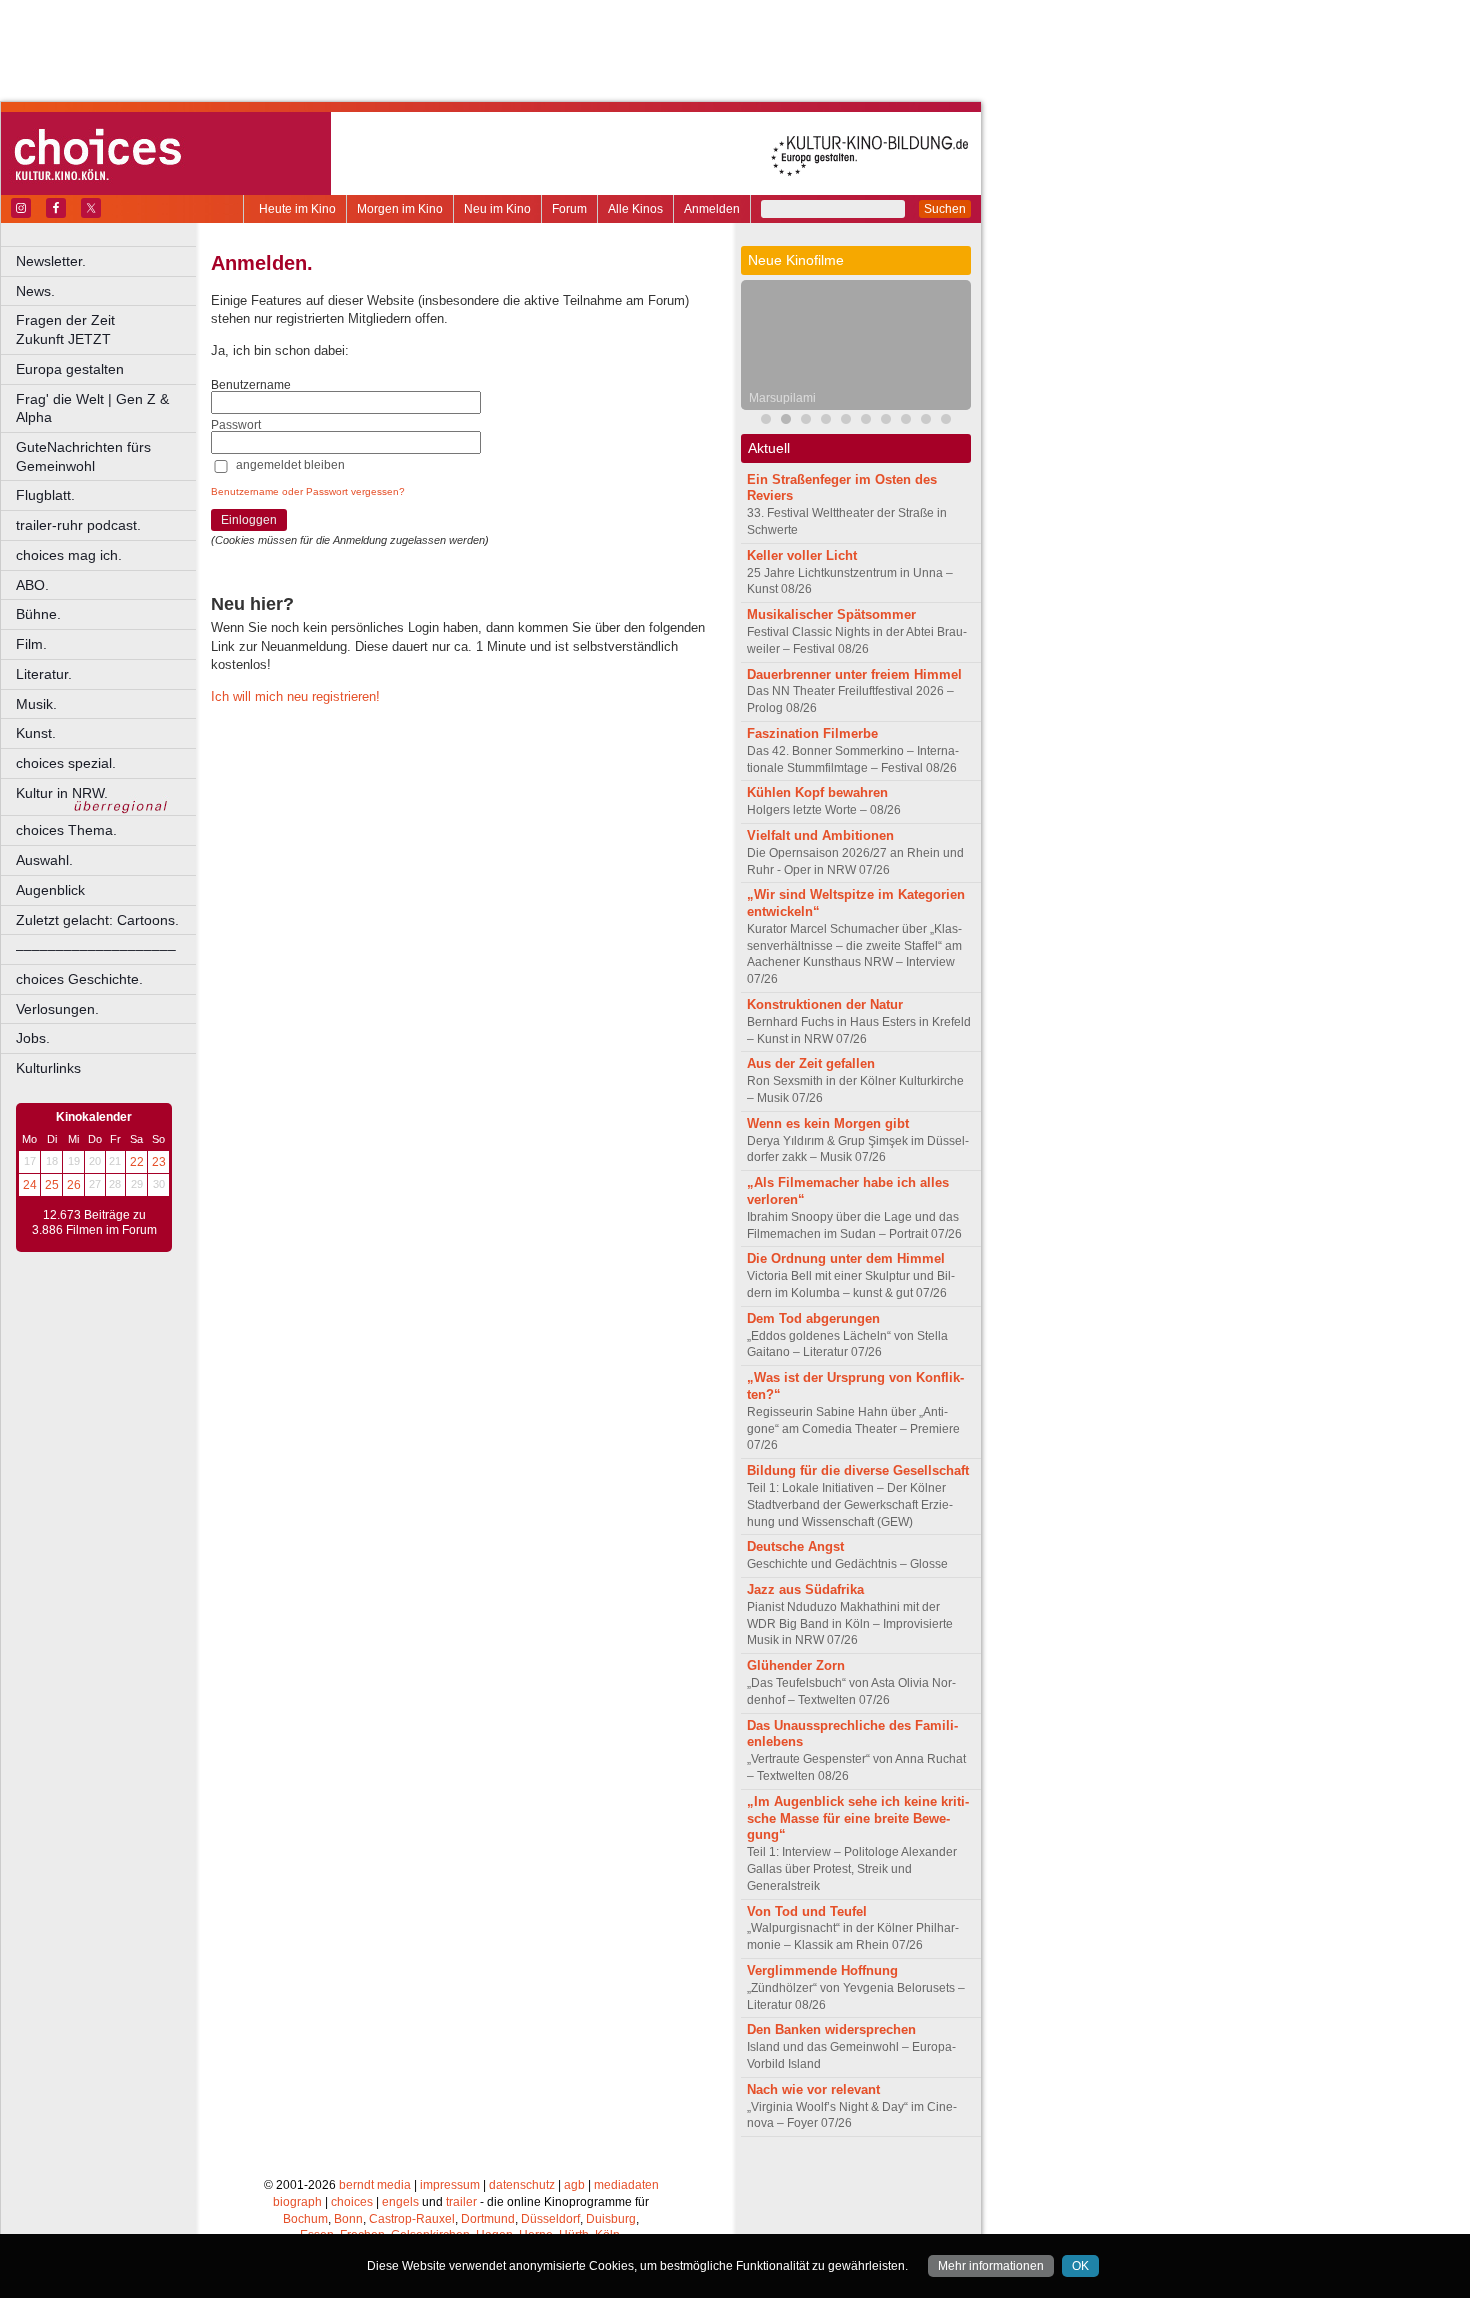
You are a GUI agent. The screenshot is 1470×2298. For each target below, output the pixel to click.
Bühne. (38, 614)
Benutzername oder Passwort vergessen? (308, 491)
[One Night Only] (866, 421)
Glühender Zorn (796, 1665)
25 (52, 1185)
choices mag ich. (69, 555)
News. (35, 291)
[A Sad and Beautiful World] (826, 421)
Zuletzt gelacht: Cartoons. (97, 920)
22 (137, 1162)
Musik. (36, 704)
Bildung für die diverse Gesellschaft (858, 1470)
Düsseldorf (550, 2219)
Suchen (945, 209)
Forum (569, 209)
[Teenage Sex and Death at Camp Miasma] (846, 421)
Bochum (305, 2219)
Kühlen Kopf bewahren (817, 792)
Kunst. (36, 733)
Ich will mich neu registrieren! (295, 696)
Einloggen (249, 520)
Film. (31, 644)
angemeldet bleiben (290, 465)
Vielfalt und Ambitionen (820, 835)
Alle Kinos (635, 209)
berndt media (375, 2185)
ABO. (32, 585)
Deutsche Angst (795, 1546)
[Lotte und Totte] (926, 421)
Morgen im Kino (400, 209)
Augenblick (50, 890)
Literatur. (44, 674)
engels (400, 2202)
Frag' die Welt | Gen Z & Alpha (92, 408)
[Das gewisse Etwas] (886, 421)
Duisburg (611, 2219)
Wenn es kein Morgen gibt (828, 1123)
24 (30, 1185)
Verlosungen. (57, 1009)
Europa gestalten (70, 369)
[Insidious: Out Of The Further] (766, 421)
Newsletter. (51, 261)
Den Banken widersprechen (831, 2029)
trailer (461, 2202)
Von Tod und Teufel (807, 1911)
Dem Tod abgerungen (813, 1318)
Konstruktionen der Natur (825, 1004)
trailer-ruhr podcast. (78, 525)
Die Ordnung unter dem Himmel (846, 1258)
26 (74, 1185)
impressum (450, 2185)
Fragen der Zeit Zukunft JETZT (107, 329)
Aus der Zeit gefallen (811, 1063)
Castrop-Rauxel (412, 2219)
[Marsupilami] (786, 421)
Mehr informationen (991, 2266)
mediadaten (626, 2185)
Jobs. (33, 1038)
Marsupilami (782, 398)
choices (352, 2202)
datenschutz (522, 2185)
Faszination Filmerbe (812, 733)
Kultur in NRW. (62, 793)
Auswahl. (44, 860)
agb (574, 2185)
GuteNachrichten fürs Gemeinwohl (83, 456)
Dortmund (488, 2219)
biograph (297, 2202)
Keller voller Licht (802, 555)
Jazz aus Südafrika (805, 1589)
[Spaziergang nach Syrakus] (806, 421)
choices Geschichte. (79, 979)
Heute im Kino (297, 209)
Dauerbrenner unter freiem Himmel (854, 674)
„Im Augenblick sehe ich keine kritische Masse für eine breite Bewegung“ (858, 1818)
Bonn (348, 2219)
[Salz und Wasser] (946, 421)
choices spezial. (66, 763)
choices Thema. (66, 830)
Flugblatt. (45, 495)
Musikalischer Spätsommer (831, 614)
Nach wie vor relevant (813, 2089)
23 (159, 1162)
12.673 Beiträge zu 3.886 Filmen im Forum (94, 1223)
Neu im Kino (497, 209)
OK (1080, 2266)
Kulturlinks (48, 1068)
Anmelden (712, 209)
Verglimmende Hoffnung (822, 1970)
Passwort (236, 425)
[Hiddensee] (906, 421)
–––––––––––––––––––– (96, 949)
